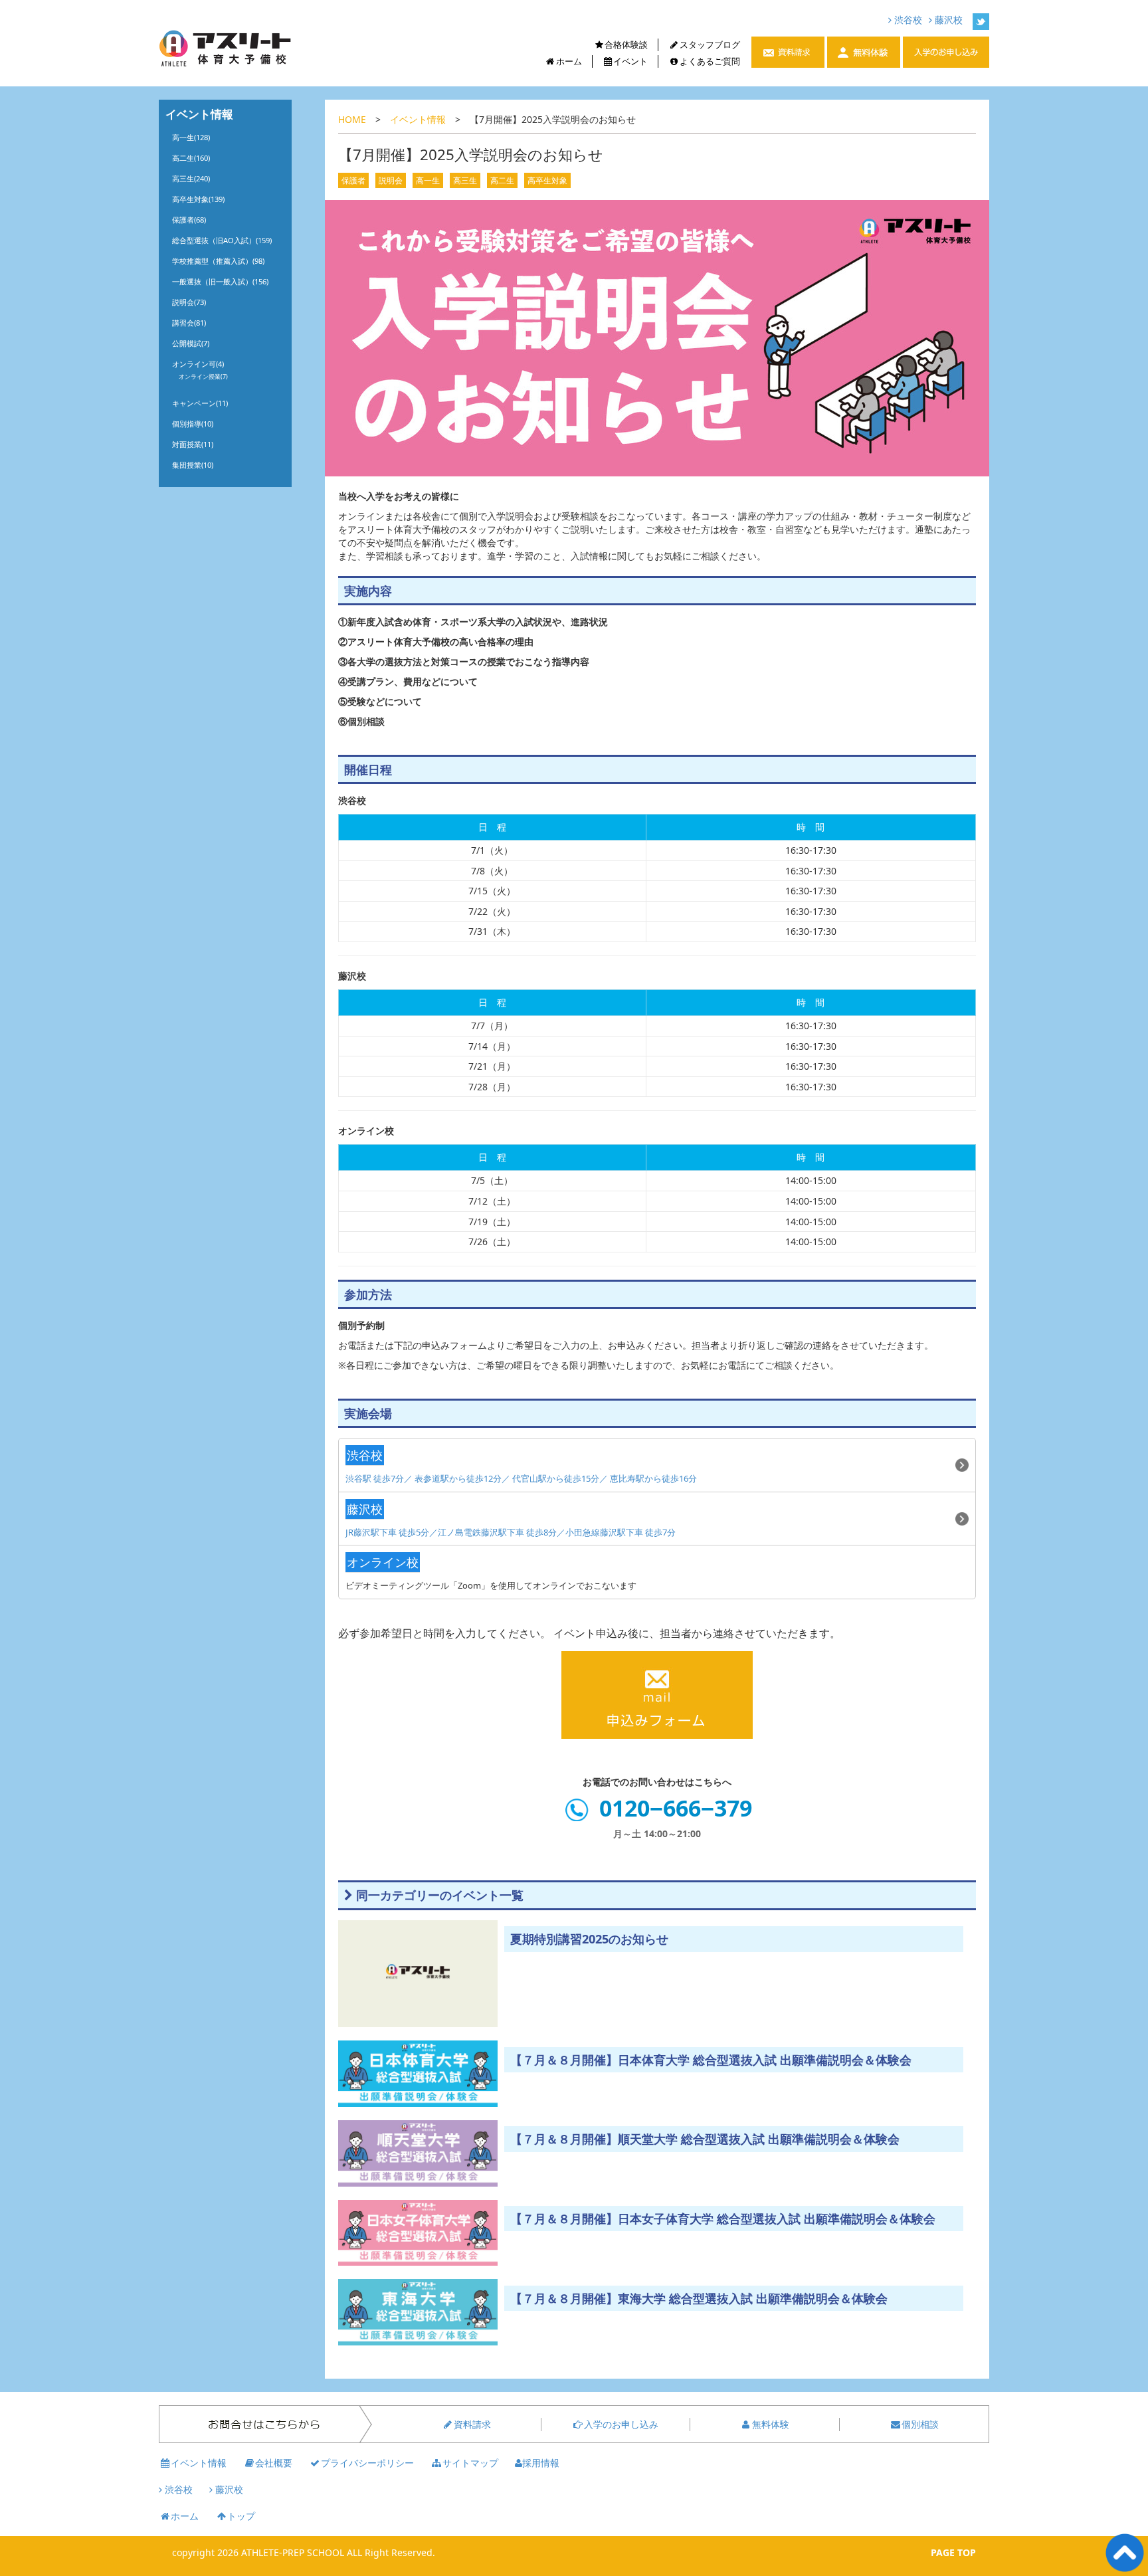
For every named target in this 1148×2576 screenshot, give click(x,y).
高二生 (502, 180)
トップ (241, 2516)
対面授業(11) (193, 444)
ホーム (569, 61)
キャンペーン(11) (200, 403)
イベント (630, 61)
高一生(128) (191, 137)
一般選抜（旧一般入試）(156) (220, 281)
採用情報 (541, 2463)
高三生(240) (191, 178)
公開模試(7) (191, 343)
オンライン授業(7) (203, 376)
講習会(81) (189, 323)
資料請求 (472, 2424)
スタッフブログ (710, 45)
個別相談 (920, 2424)
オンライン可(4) (198, 364)
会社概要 (274, 2463)
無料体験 (771, 2424)
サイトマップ (470, 2463)
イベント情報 (418, 119)
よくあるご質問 (710, 61)
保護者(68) (189, 220)
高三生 (465, 180)
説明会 (391, 180)
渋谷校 (907, 20)
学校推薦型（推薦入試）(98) (218, 261)
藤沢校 (947, 20)
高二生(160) (191, 158)
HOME (352, 119)
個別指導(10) (193, 424)
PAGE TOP (953, 2552)
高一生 (428, 180)
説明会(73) (189, 302)
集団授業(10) (193, 465)
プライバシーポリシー (367, 2463)
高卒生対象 (547, 180)
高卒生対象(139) (198, 199)
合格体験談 (626, 45)
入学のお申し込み (621, 2424)
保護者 (353, 180)
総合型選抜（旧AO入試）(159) (222, 240)
